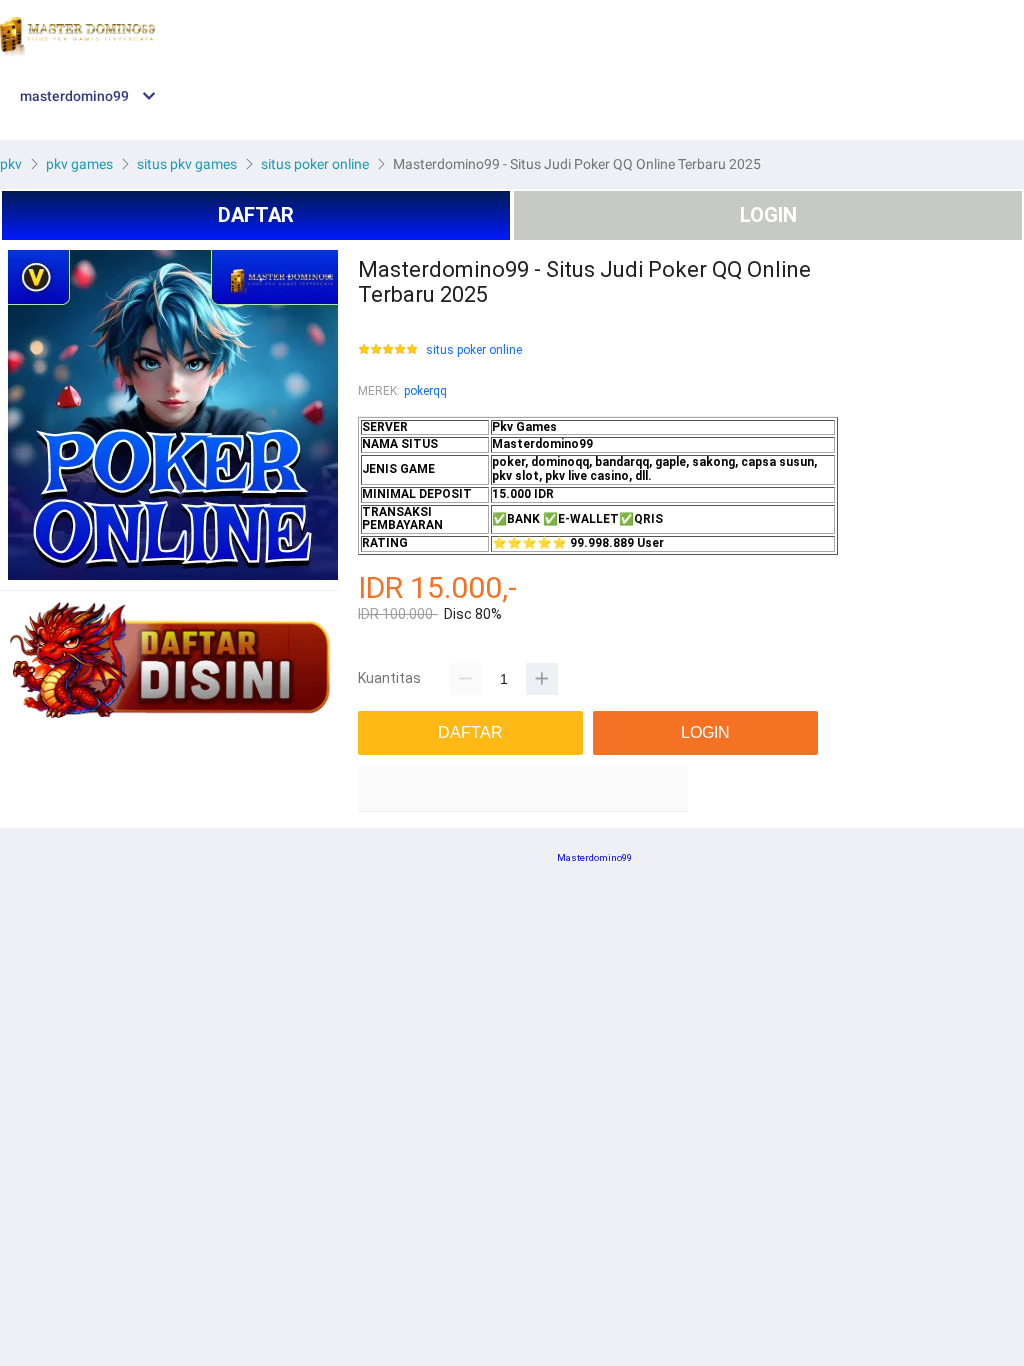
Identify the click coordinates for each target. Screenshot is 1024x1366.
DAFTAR (256, 215)
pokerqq (425, 391)
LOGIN (768, 215)
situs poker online (474, 350)
